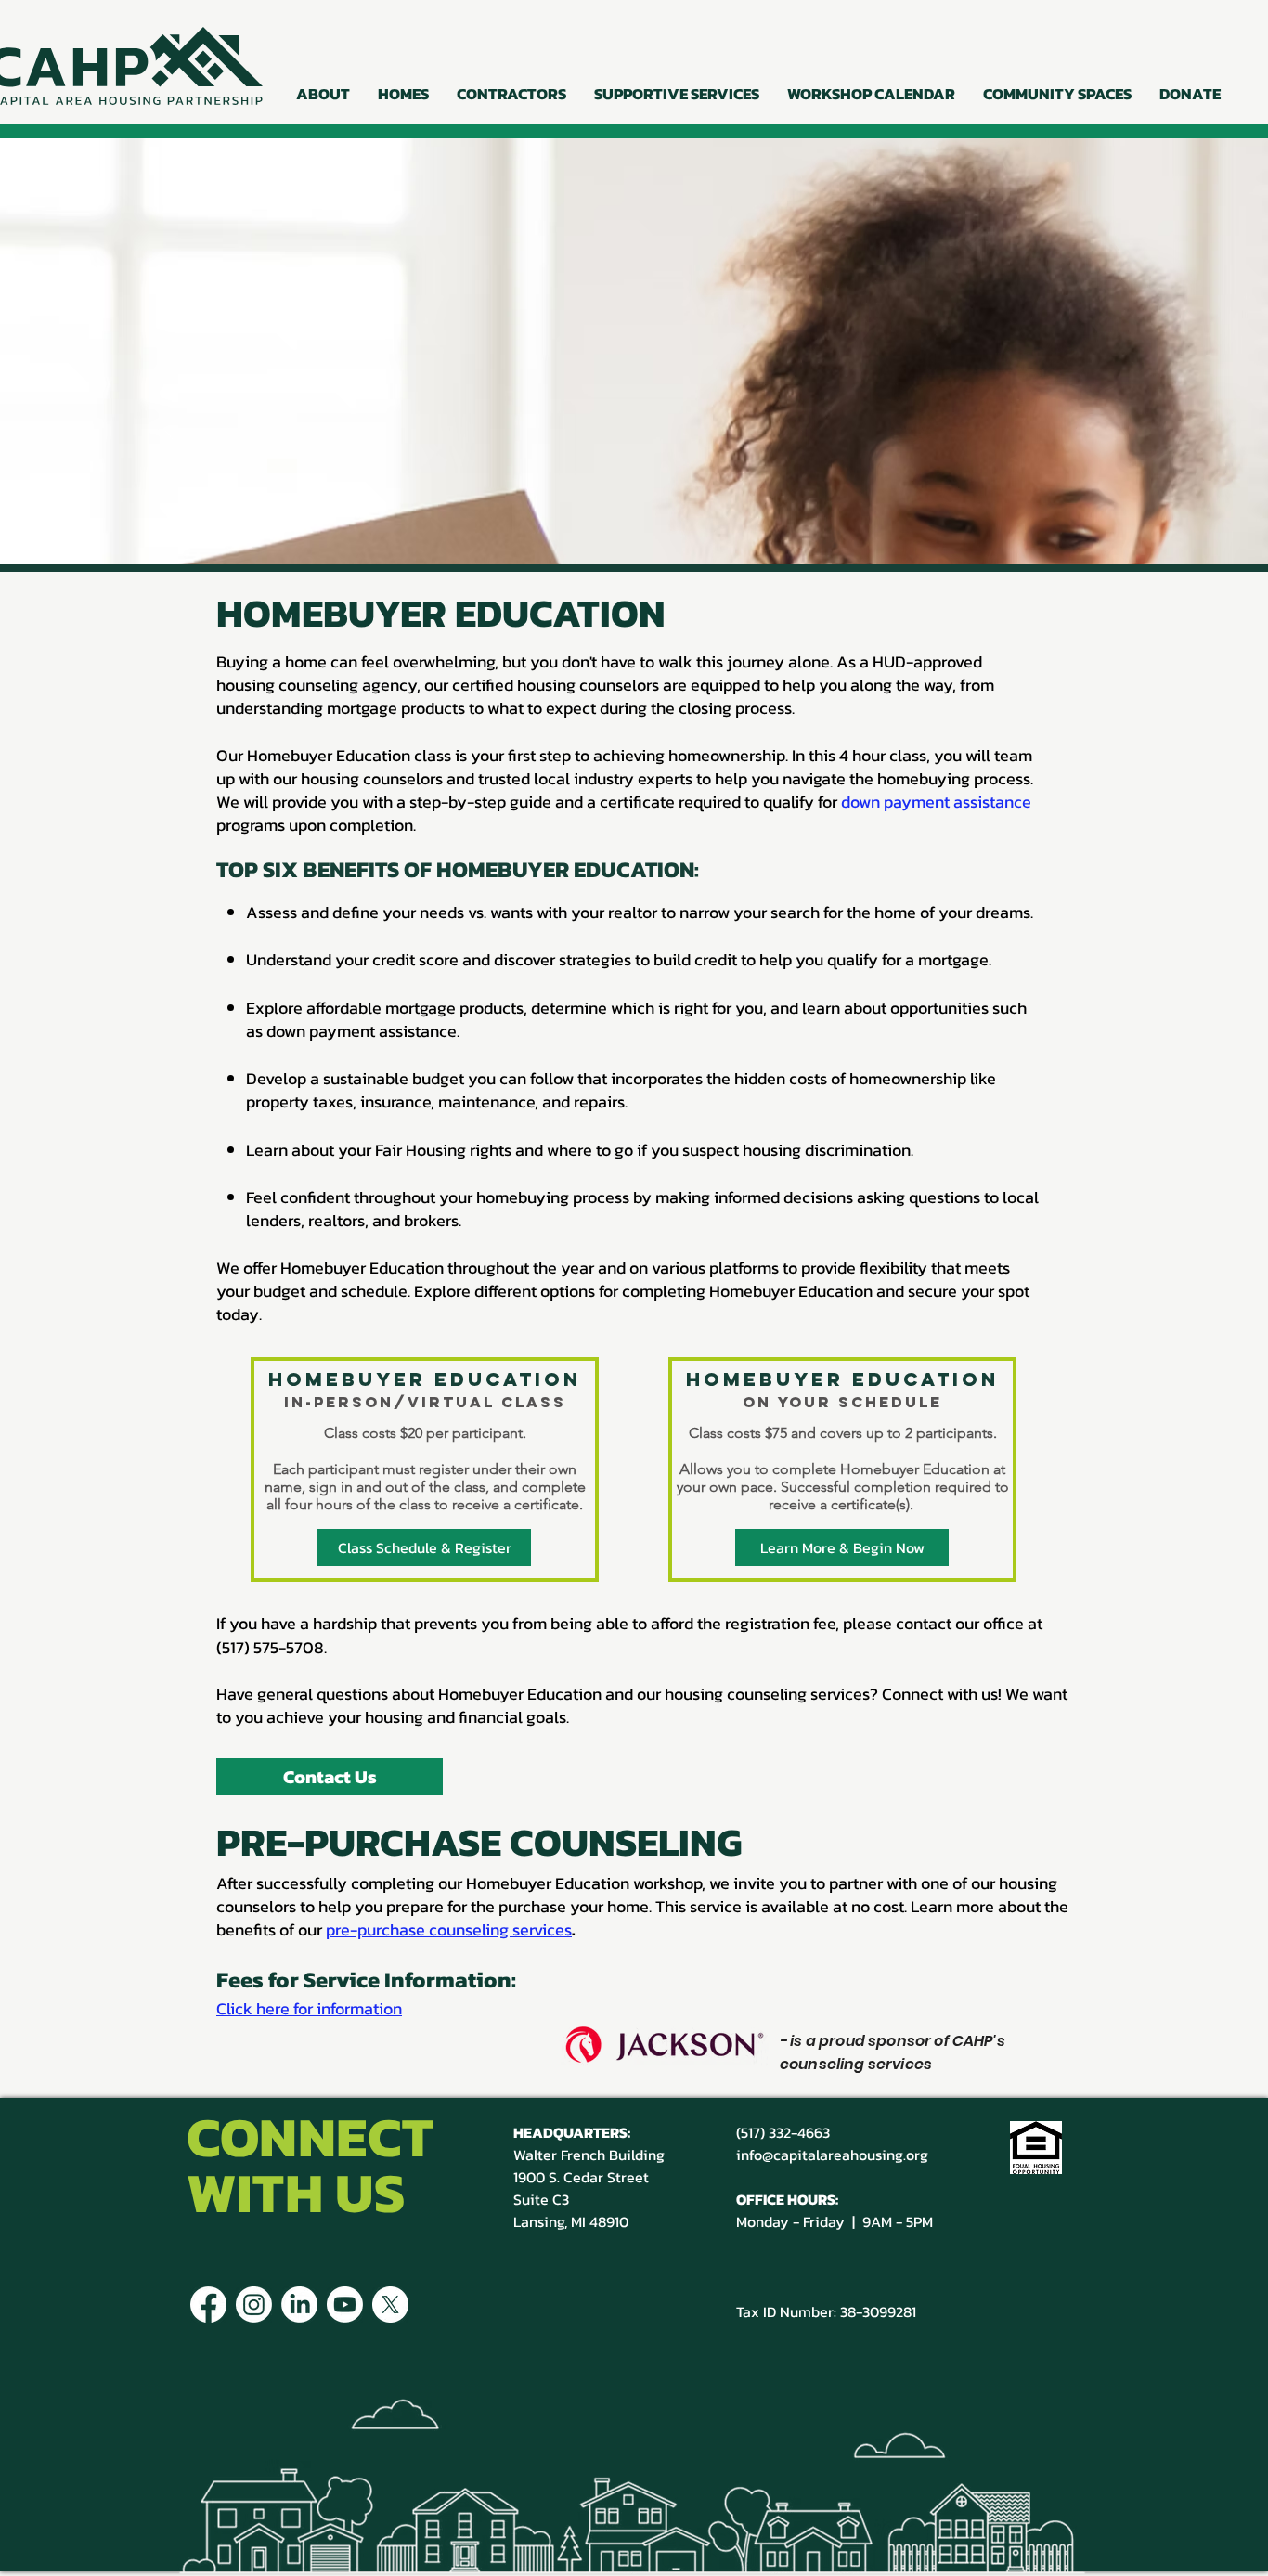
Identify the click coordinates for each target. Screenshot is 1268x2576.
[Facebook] (208, 2304)
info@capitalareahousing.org (832, 2155)
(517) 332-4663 (783, 2132)
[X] (390, 2304)
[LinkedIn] (299, 2304)
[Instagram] (254, 2304)
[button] (323, 94)
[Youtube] (345, 2304)
